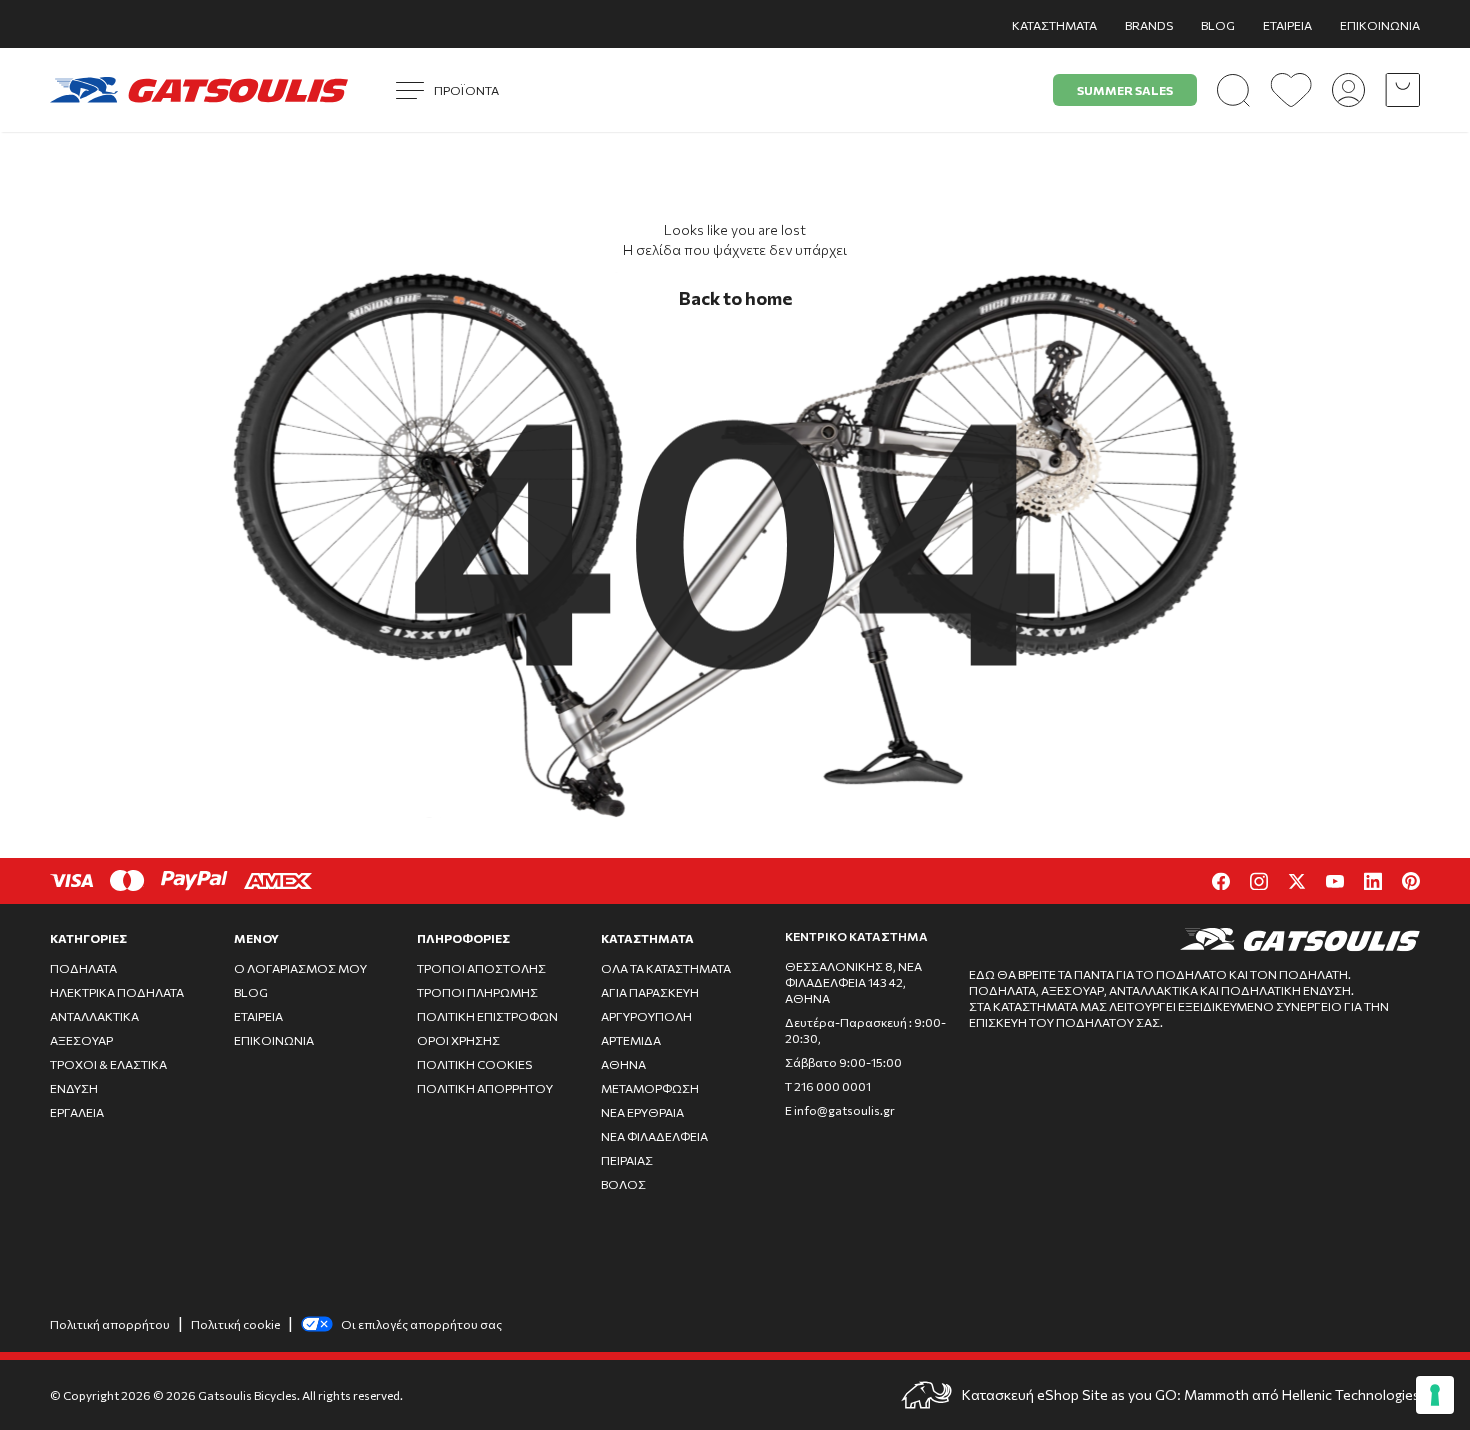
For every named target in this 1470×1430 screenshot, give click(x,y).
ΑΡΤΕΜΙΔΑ (631, 1040)
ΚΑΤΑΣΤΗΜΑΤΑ (1054, 25)
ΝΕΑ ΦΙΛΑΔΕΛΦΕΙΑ (654, 1136)
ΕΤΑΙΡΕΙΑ (1287, 25)
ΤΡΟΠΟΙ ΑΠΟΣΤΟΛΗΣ (481, 968)
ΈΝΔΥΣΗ (74, 1088)
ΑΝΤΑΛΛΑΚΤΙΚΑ (94, 1016)
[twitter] (1297, 881)
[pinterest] (1411, 881)
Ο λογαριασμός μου (300, 968)
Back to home (735, 298)
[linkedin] (1373, 881)
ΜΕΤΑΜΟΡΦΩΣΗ (650, 1088)
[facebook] (1221, 881)
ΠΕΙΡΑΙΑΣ (627, 1160)
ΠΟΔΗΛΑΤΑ (83, 968)
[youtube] (1335, 881)
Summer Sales (1125, 90)
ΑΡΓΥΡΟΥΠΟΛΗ (646, 1016)
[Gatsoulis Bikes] (199, 90)
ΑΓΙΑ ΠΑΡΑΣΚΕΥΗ (650, 992)
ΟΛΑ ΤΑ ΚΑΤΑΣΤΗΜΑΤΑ (666, 968)
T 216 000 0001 (828, 1086)
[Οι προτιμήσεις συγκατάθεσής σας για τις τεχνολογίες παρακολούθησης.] (1435, 1395)
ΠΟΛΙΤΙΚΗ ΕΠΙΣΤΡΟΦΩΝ (487, 1016)
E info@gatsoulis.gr (840, 1110)
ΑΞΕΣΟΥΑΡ (81, 1040)
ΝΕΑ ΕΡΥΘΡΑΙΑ (642, 1112)
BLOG (1218, 25)
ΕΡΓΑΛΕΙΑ (77, 1112)
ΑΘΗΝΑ (623, 1064)
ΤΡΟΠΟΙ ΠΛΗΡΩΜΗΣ (477, 992)
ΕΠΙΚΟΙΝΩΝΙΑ (1380, 25)
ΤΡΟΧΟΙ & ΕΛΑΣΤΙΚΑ (108, 1064)
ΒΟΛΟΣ (623, 1184)
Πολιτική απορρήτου (110, 1324)
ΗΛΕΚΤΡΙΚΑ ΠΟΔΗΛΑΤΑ (117, 992)
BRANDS (1149, 25)
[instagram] (1259, 881)
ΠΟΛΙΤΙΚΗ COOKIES (474, 1064)
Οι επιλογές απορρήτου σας (421, 1324)
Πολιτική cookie (235, 1324)
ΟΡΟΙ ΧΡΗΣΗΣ (458, 1040)
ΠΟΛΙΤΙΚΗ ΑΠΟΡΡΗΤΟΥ (485, 1088)
